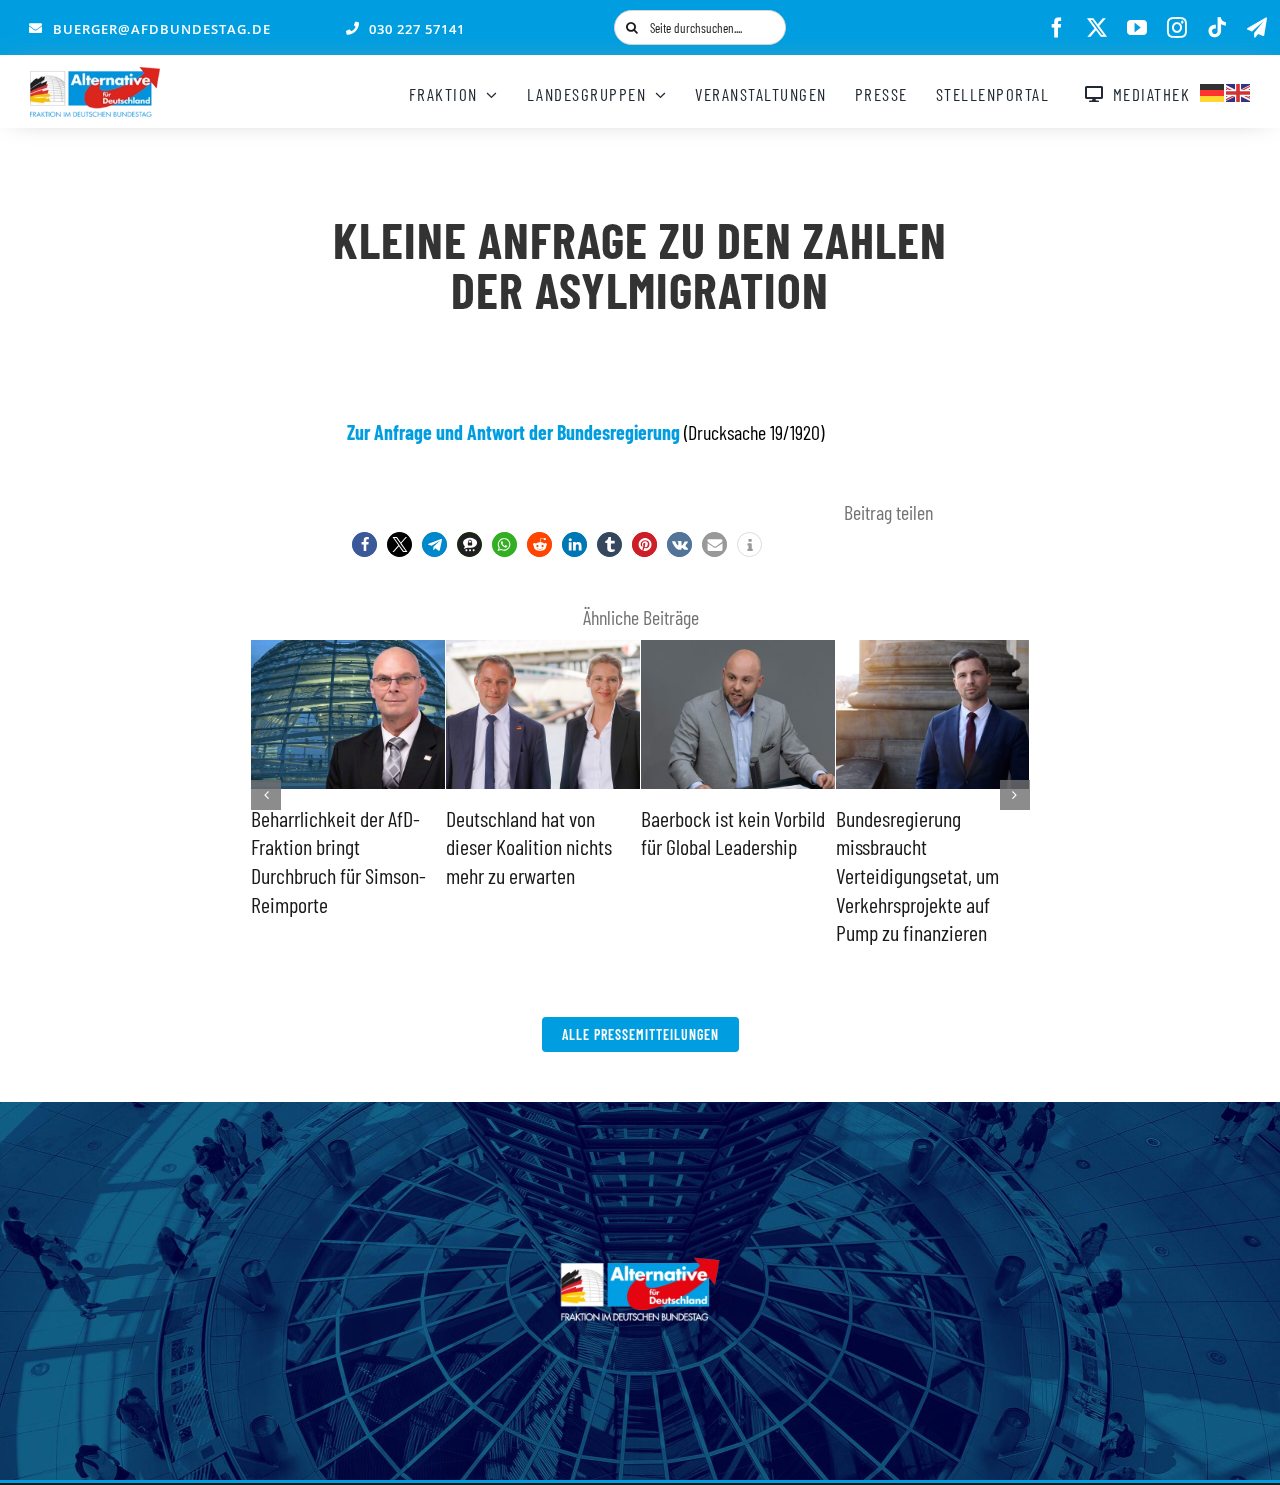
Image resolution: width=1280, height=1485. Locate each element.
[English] (1239, 90)
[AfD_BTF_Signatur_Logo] (95, 77)
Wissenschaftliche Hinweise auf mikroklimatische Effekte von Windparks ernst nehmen (930, 875)
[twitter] (1097, 28)
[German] (1213, 90)
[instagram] (1177, 28)
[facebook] (1057, 28)
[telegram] (1257, 28)
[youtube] (1137, 28)
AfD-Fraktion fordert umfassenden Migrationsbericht (715, 846)
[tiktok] (1217, 28)
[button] (364, 544)
